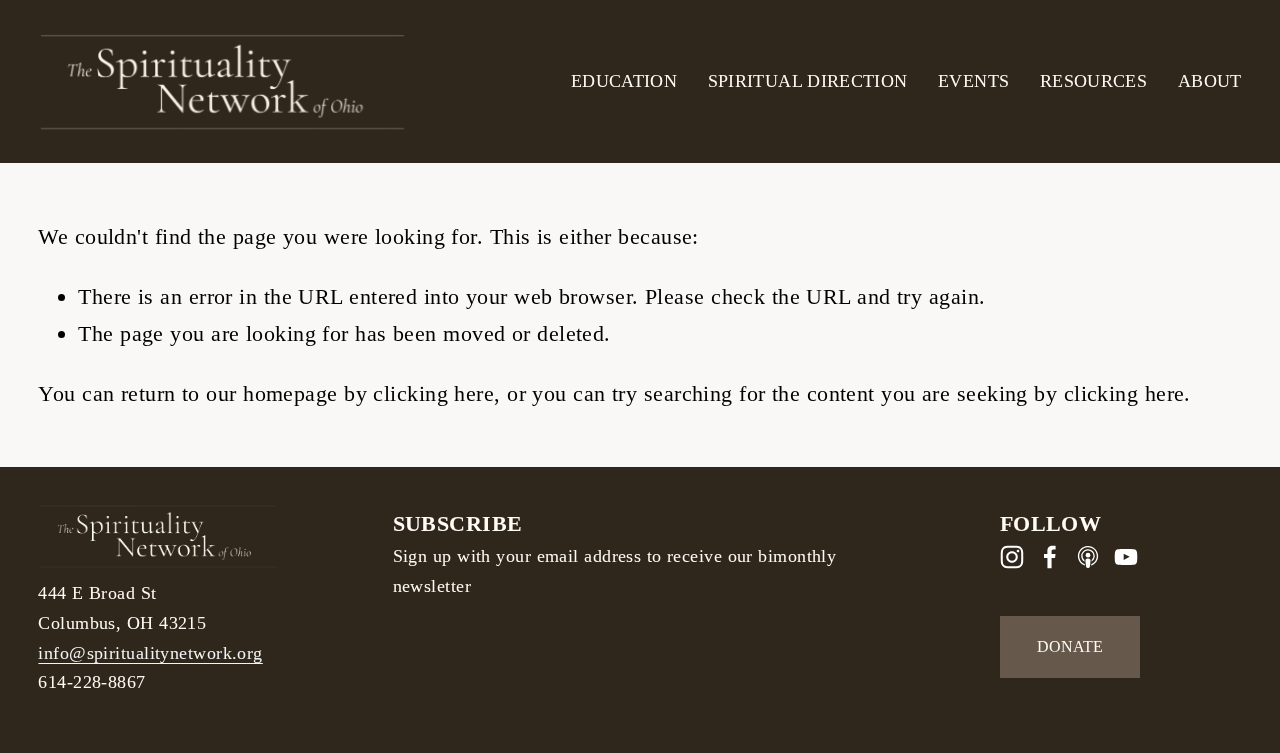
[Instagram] (1012, 557)
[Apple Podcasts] (1088, 557)
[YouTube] (1126, 557)
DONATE (1070, 646)
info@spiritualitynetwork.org (150, 653)
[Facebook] (1050, 557)
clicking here (433, 393)
